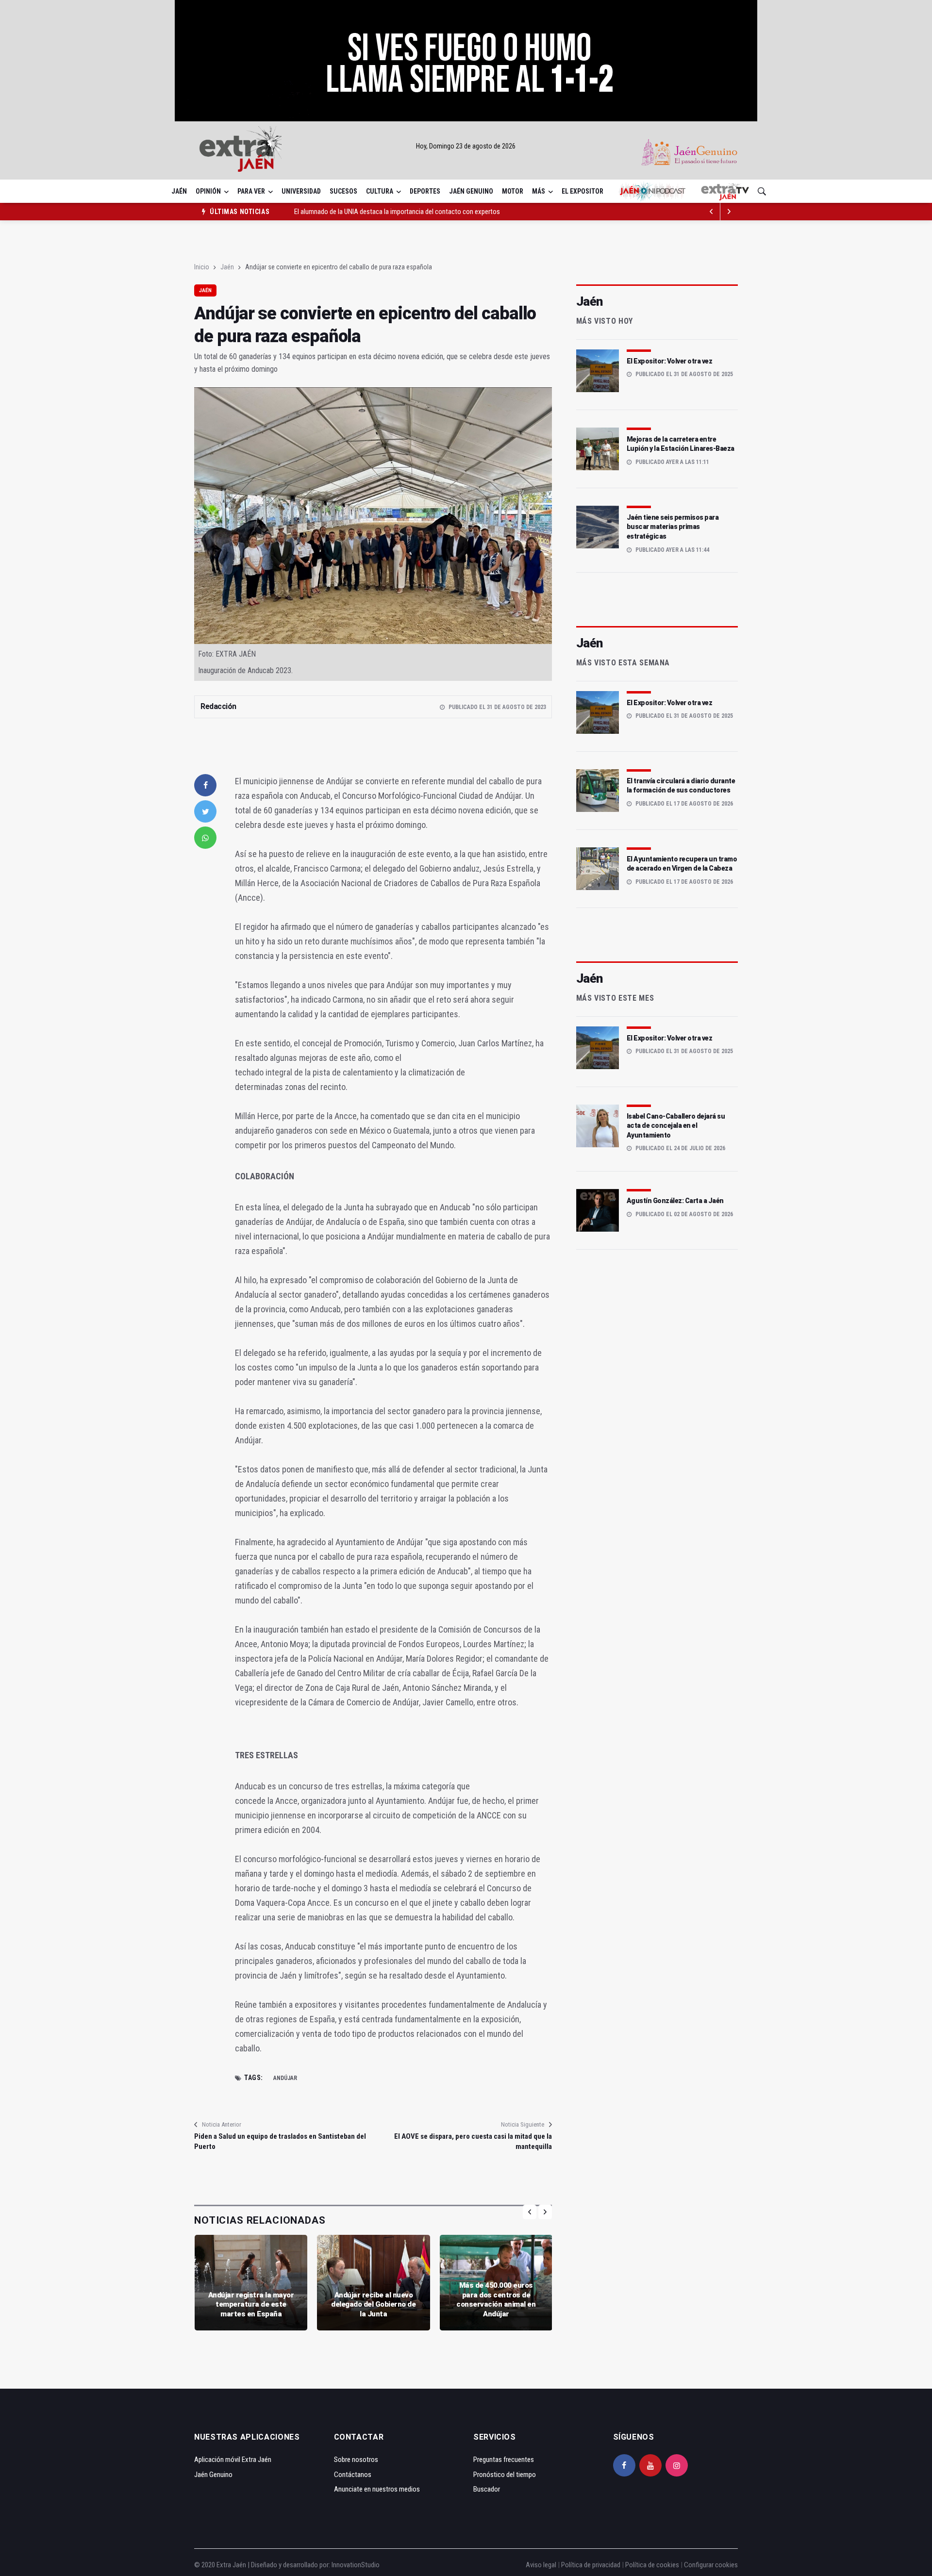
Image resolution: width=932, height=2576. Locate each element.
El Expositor (582, 191)
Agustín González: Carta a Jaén (675, 1201)
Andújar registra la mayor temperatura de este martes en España (251, 2304)
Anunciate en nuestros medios (377, 2489)
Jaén (179, 191)
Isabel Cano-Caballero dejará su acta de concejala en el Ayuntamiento (676, 1126)
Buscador (487, 2489)
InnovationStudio (356, 2565)
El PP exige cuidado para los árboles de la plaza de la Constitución (386, 212)
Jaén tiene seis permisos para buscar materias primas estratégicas (673, 527)
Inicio (202, 267)
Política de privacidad (591, 2565)
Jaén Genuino (471, 191)
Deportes (425, 191)
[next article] (712, 212)
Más (539, 191)
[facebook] (205, 785)
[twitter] (205, 811)
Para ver (251, 191)
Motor (513, 191)
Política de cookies (652, 2565)
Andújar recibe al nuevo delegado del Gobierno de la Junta (373, 2304)
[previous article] (729, 212)
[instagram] (677, 2465)
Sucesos (343, 191)
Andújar (285, 2078)
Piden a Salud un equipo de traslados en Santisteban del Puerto (280, 2141)
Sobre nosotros (356, 2460)
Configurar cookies (711, 2565)
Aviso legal (541, 2565)
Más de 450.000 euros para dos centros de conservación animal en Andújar (496, 2300)
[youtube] (650, 2465)
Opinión (208, 191)
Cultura (380, 191)
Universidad (301, 191)
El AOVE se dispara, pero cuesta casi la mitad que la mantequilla (473, 2141)
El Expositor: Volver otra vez (670, 361)
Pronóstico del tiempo (505, 2475)
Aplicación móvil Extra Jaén (233, 2460)
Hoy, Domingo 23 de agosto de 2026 (466, 146)
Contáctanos (353, 2475)
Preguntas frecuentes (504, 2460)
